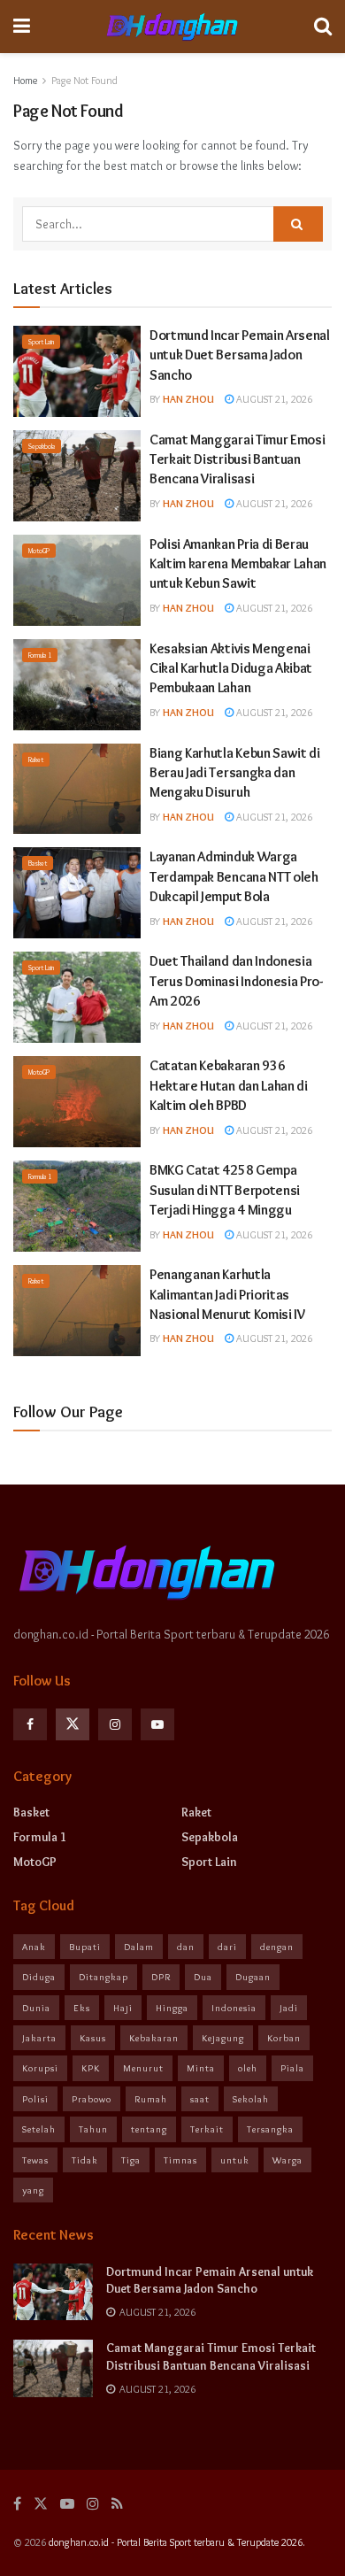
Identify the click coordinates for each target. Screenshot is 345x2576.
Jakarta (39, 2038)
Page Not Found (84, 80)
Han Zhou (188, 399)
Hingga (172, 2008)
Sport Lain (41, 342)
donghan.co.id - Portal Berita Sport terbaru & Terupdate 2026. (177, 2542)
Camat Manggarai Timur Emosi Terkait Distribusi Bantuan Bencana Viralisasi (237, 459)
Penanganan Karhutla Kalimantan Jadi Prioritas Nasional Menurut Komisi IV (227, 1294)
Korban (284, 2038)
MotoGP (39, 551)
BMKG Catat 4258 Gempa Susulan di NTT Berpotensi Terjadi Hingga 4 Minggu (225, 1190)
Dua (203, 1977)
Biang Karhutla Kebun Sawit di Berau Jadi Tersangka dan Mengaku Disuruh (235, 773)
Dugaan (253, 1977)
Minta (201, 2068)
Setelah (39, 2129)
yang (33, 2190)
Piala (292, 2068)
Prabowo (92, 2099)
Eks (82, 2008)
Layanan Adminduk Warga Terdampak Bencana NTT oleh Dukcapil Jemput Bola (234, 876)
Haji (123, 2008)
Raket (36, 760)
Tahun (93, 2129)
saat (200, 2099)
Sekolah (251, 2099)
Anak (34, 1947)
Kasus (93, 2038)
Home (25, 80)
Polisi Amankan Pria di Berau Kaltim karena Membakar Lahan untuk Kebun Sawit (238, 564)
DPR (161, 1977)
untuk (235, 2160)
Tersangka (270, 2129)
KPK (91, 2068)
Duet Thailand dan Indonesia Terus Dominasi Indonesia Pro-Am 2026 (236, 981)
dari (227, 1947)
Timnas (180, 2160)
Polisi (35, 2099)
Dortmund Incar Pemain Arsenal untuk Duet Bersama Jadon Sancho (240, 355)
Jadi (289, 2008)
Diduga (39, 1977)
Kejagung (223, 2038)
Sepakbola (42, 446)
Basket (38, 863)
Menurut (143, 2068)
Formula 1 (40, 655)
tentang (149, 2129)
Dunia (36, 2008)
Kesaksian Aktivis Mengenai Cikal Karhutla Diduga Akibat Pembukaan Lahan (231, 668)
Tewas (35, 2160)
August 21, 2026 (273, 399)
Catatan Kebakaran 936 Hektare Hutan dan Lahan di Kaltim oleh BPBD (229, 1085)
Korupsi (40, 2068)
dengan (277, 1947)
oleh (248, 2068)
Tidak (85, 2160)
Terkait (207, 2129)
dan (186, 1947)
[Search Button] (298, 224)
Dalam (139, 1947)
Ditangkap (103, 1977)
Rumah (151, 2099)
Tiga (131, 2160)
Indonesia (234, 2008)
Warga (287, 2160)
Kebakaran (154, 2038)
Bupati (85, 1947)
